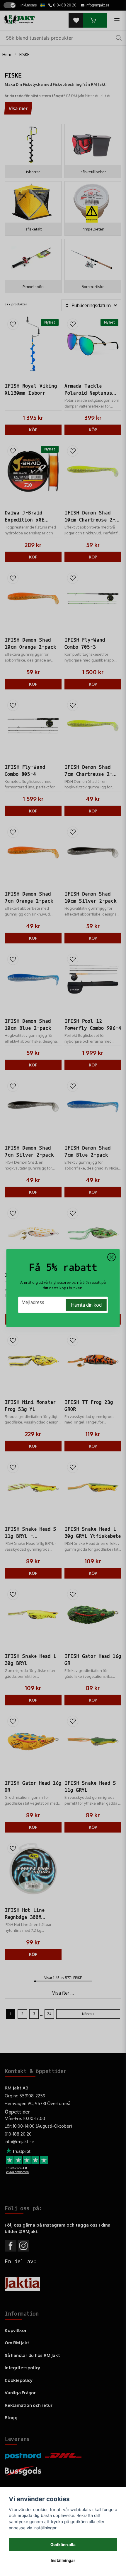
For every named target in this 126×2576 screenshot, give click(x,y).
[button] (112, 1257)
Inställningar (63, 2560)
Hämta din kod (86, 1305)
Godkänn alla (63, 2545)
